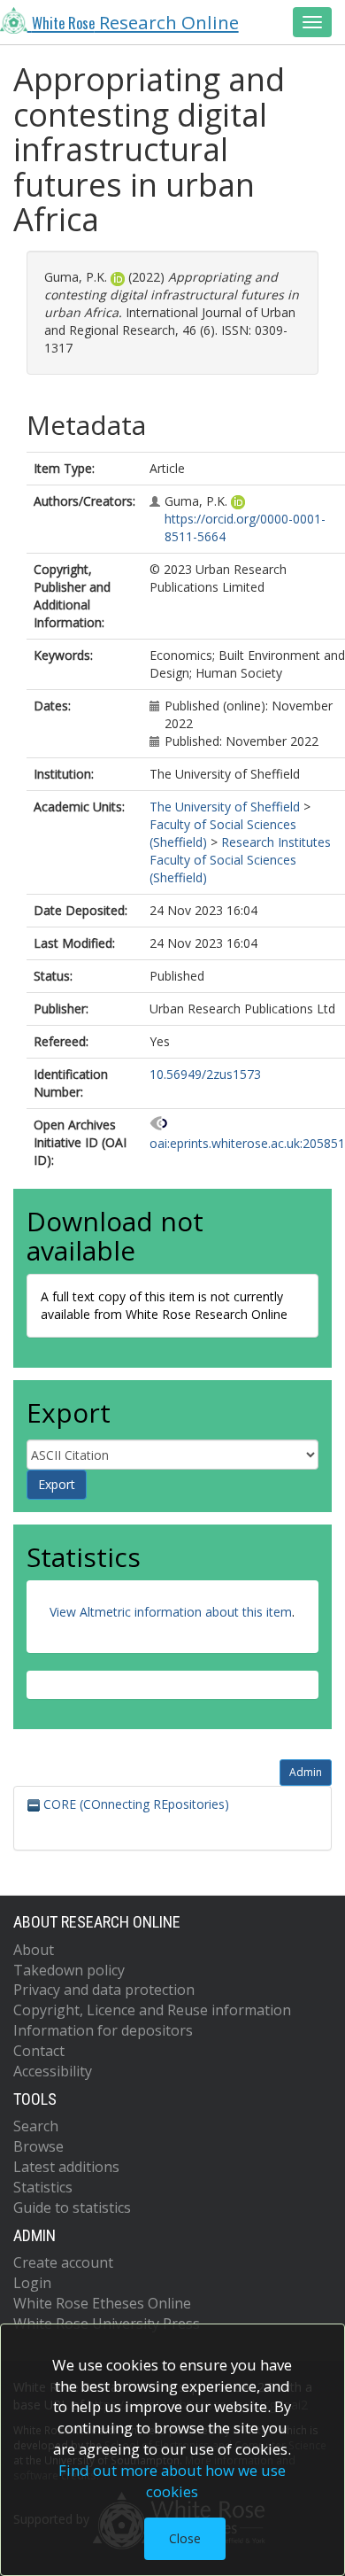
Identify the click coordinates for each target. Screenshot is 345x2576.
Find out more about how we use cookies (172, 2481)
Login (32, 2283)
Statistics (43, 2187)
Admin (306, 1772)
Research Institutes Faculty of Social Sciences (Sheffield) (240, 860)
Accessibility (53, 2071)
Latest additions (66, 2167)
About (34, 1950)
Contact (39, 2051)
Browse (38, 2146)
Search (36, 2126)
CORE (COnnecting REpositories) (134, 1804)
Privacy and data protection (104, 1990)
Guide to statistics (72, 2207)
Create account (63, 2262)
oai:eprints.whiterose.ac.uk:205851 (247, 1143)
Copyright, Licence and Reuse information (152, 2010)
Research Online (135, 22)
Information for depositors (103, 2030)
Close (185, 2538)
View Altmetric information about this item (171, 1612)
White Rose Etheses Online (102, 2303)
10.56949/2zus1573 (205, 1074)
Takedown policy (69, 1970)
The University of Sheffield (225, 807)
